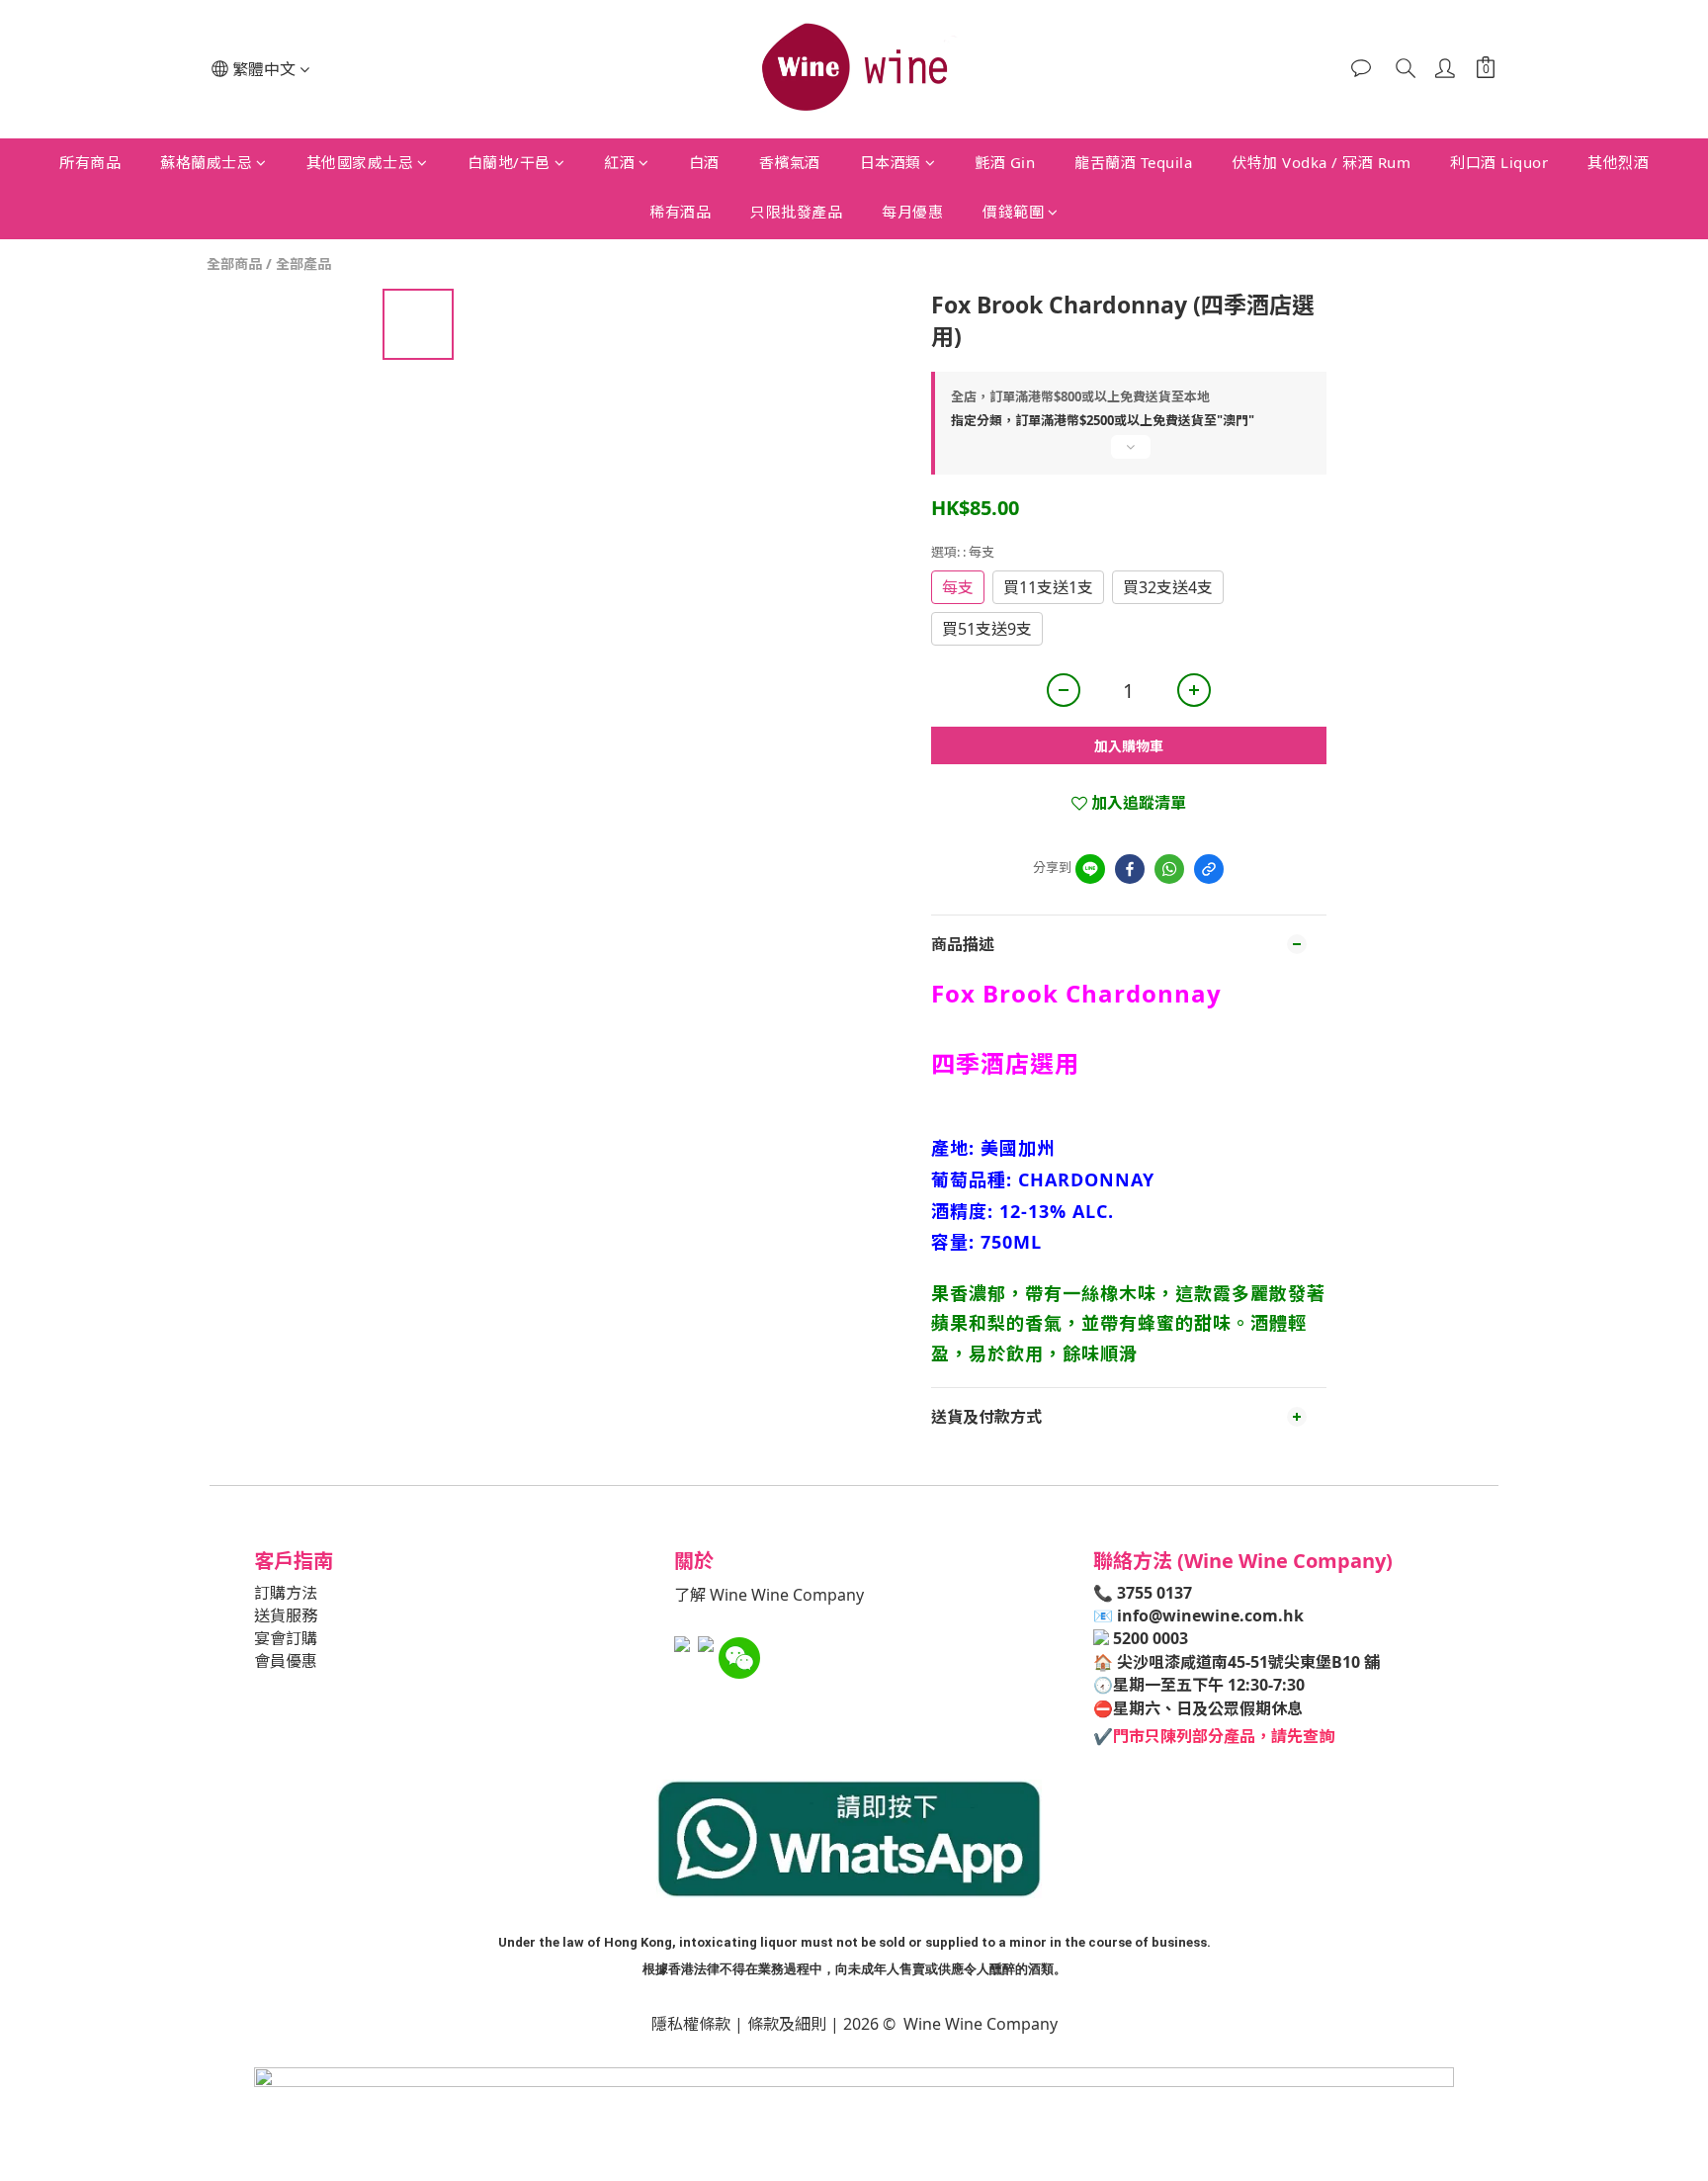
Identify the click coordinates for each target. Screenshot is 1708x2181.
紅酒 (619, 162)
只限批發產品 (796, 212)
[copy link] (1209, 869)
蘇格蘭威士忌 (206, 162)
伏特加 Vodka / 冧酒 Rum (1321, 162)
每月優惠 (912, 212)
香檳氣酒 (790, 162)
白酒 (704, 162)
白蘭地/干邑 (509, 162)
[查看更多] (1129, 455)
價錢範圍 (1013, 212)
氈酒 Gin (1005, 162)
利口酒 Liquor (1499, 162)
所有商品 (90, 162)
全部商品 (234, 263)
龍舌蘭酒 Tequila (1133, 162)
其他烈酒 (1618, 162)
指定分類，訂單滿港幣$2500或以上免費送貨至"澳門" (1103, 420)
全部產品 (303, 263)
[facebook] (1130, 869)
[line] (1090, 869)
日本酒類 (891, 162)
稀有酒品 (680, 212)
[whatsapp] (1169, 869)
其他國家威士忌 (360, 162)
